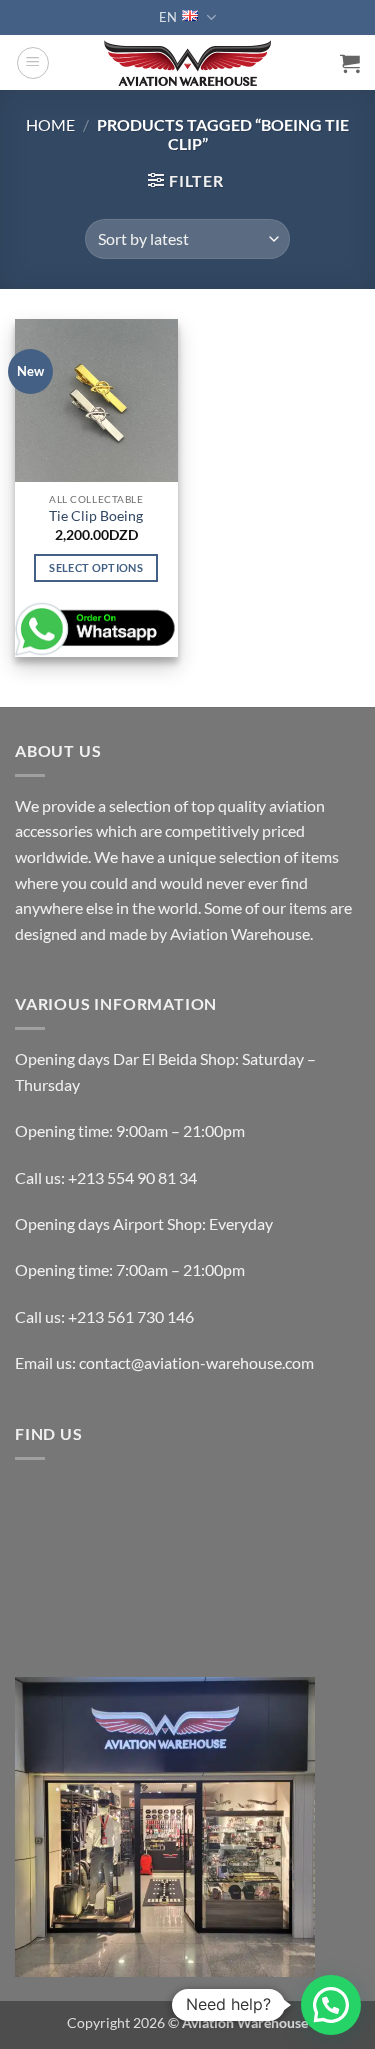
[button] (33, 63)
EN (168, 17)
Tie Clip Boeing (96, 516)
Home (50, 124)
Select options (96, 567)
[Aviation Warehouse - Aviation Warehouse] (187, 63)
